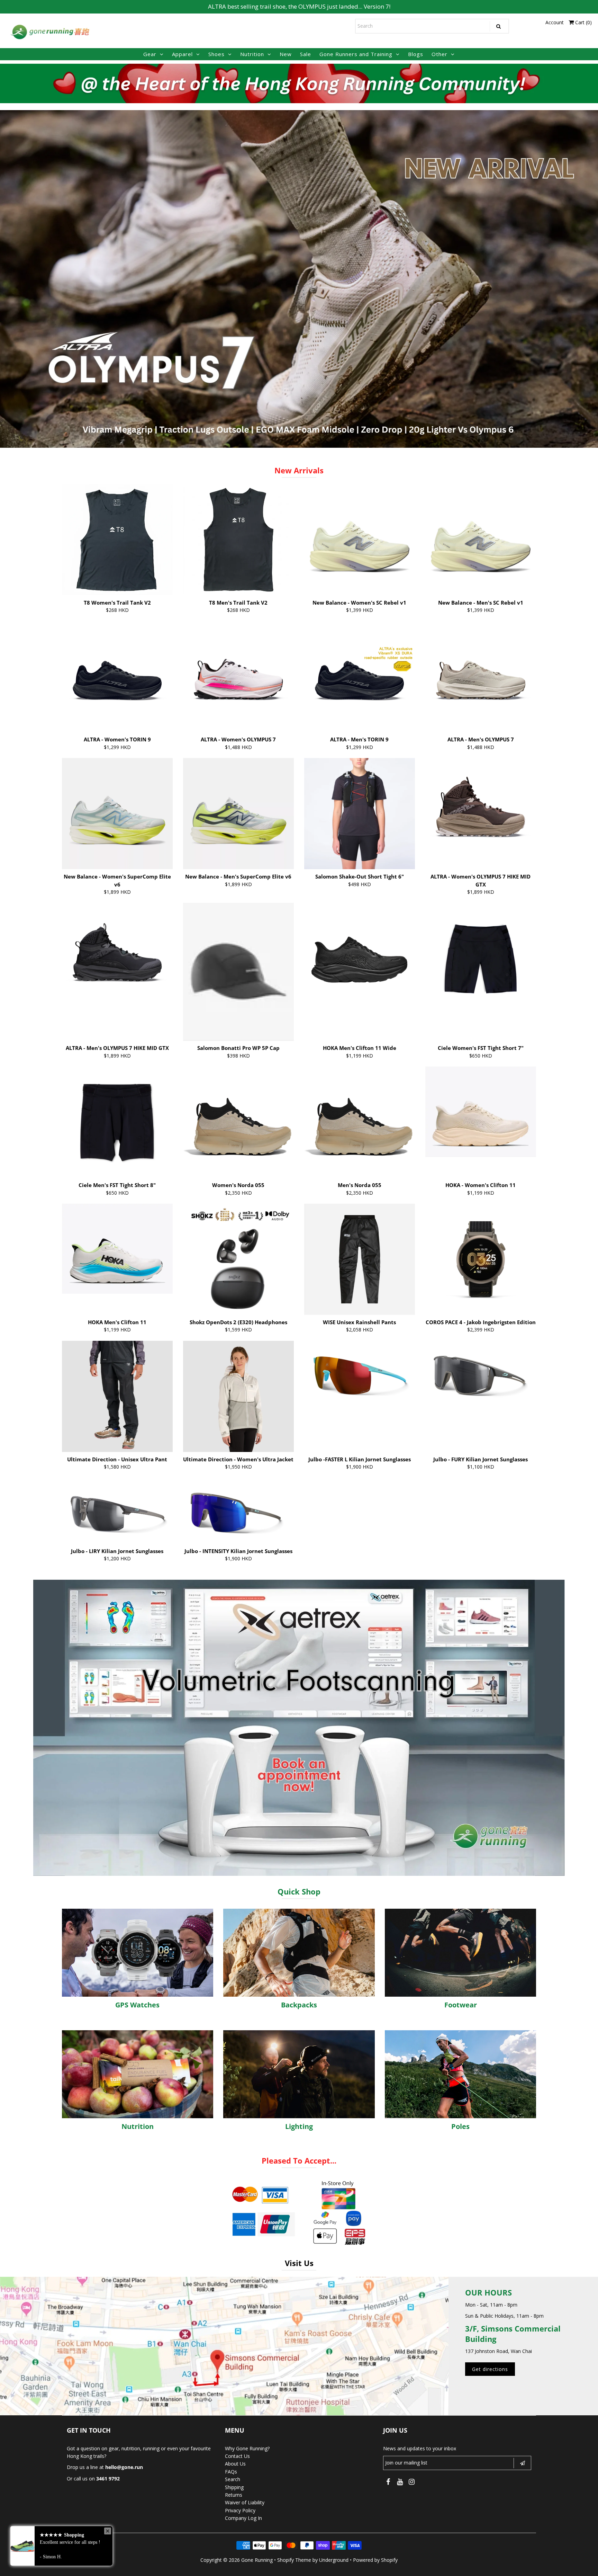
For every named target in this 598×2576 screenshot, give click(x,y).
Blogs (416, 54)
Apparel (182, 54)
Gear (150, 54)
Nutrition (252, 54)
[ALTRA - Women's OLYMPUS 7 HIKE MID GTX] (481, 814)
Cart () (583, 22)
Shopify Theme (294, 2560)
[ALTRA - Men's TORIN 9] (360, 676)
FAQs (231, 2472)
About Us (235, 2464)
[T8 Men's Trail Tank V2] (239, 540)
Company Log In (243, 2518)
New (286, 54)
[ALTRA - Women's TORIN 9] (117, 676)
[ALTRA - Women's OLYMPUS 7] (239, 676)
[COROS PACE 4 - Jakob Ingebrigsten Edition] (481, 1259)
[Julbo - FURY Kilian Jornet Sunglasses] (481, 1374)
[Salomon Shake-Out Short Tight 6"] (360, 814)
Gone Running (257, 2560)
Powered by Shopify (375, 2560)
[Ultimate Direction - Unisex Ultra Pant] (117, 1396)
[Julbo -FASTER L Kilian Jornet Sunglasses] (360, 1374)
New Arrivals (299, 470)
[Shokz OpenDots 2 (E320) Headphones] (239, 1259)
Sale (306, 54)
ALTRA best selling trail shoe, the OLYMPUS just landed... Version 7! (299, 6)
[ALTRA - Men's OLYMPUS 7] (481, 676)
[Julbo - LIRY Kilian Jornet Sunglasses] (117, 1511)
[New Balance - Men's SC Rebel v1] (481, 540)
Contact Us (237, 2456)
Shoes (216, 54)
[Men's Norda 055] (360, 1122)
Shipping (234, 2487)
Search (233, 2479)
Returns (234, 2495)
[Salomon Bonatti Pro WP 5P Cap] (239, 972)
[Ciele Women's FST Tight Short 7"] (481, 958)
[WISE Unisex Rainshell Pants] (360, 1259)
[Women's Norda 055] (239, 1122)
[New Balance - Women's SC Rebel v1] (360, 540)
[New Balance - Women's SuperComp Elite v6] (117, 814)
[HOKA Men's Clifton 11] (117, 1249)
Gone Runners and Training (356, 54)
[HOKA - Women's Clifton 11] (481, 1112)
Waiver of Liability (245, 2502)
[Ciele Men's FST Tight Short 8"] (117, 1122)
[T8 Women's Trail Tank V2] (117, 540)
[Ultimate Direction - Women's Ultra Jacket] (239, 1396)
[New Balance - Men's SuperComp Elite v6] (239, 814)
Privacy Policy (240, 2510)
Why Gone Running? (247, 2448)
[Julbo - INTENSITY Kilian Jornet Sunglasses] (239, 1511)
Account (555, 22)
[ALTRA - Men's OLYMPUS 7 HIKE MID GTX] (117, 958)
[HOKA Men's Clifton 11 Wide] (360, 948)
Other (440, 54)
